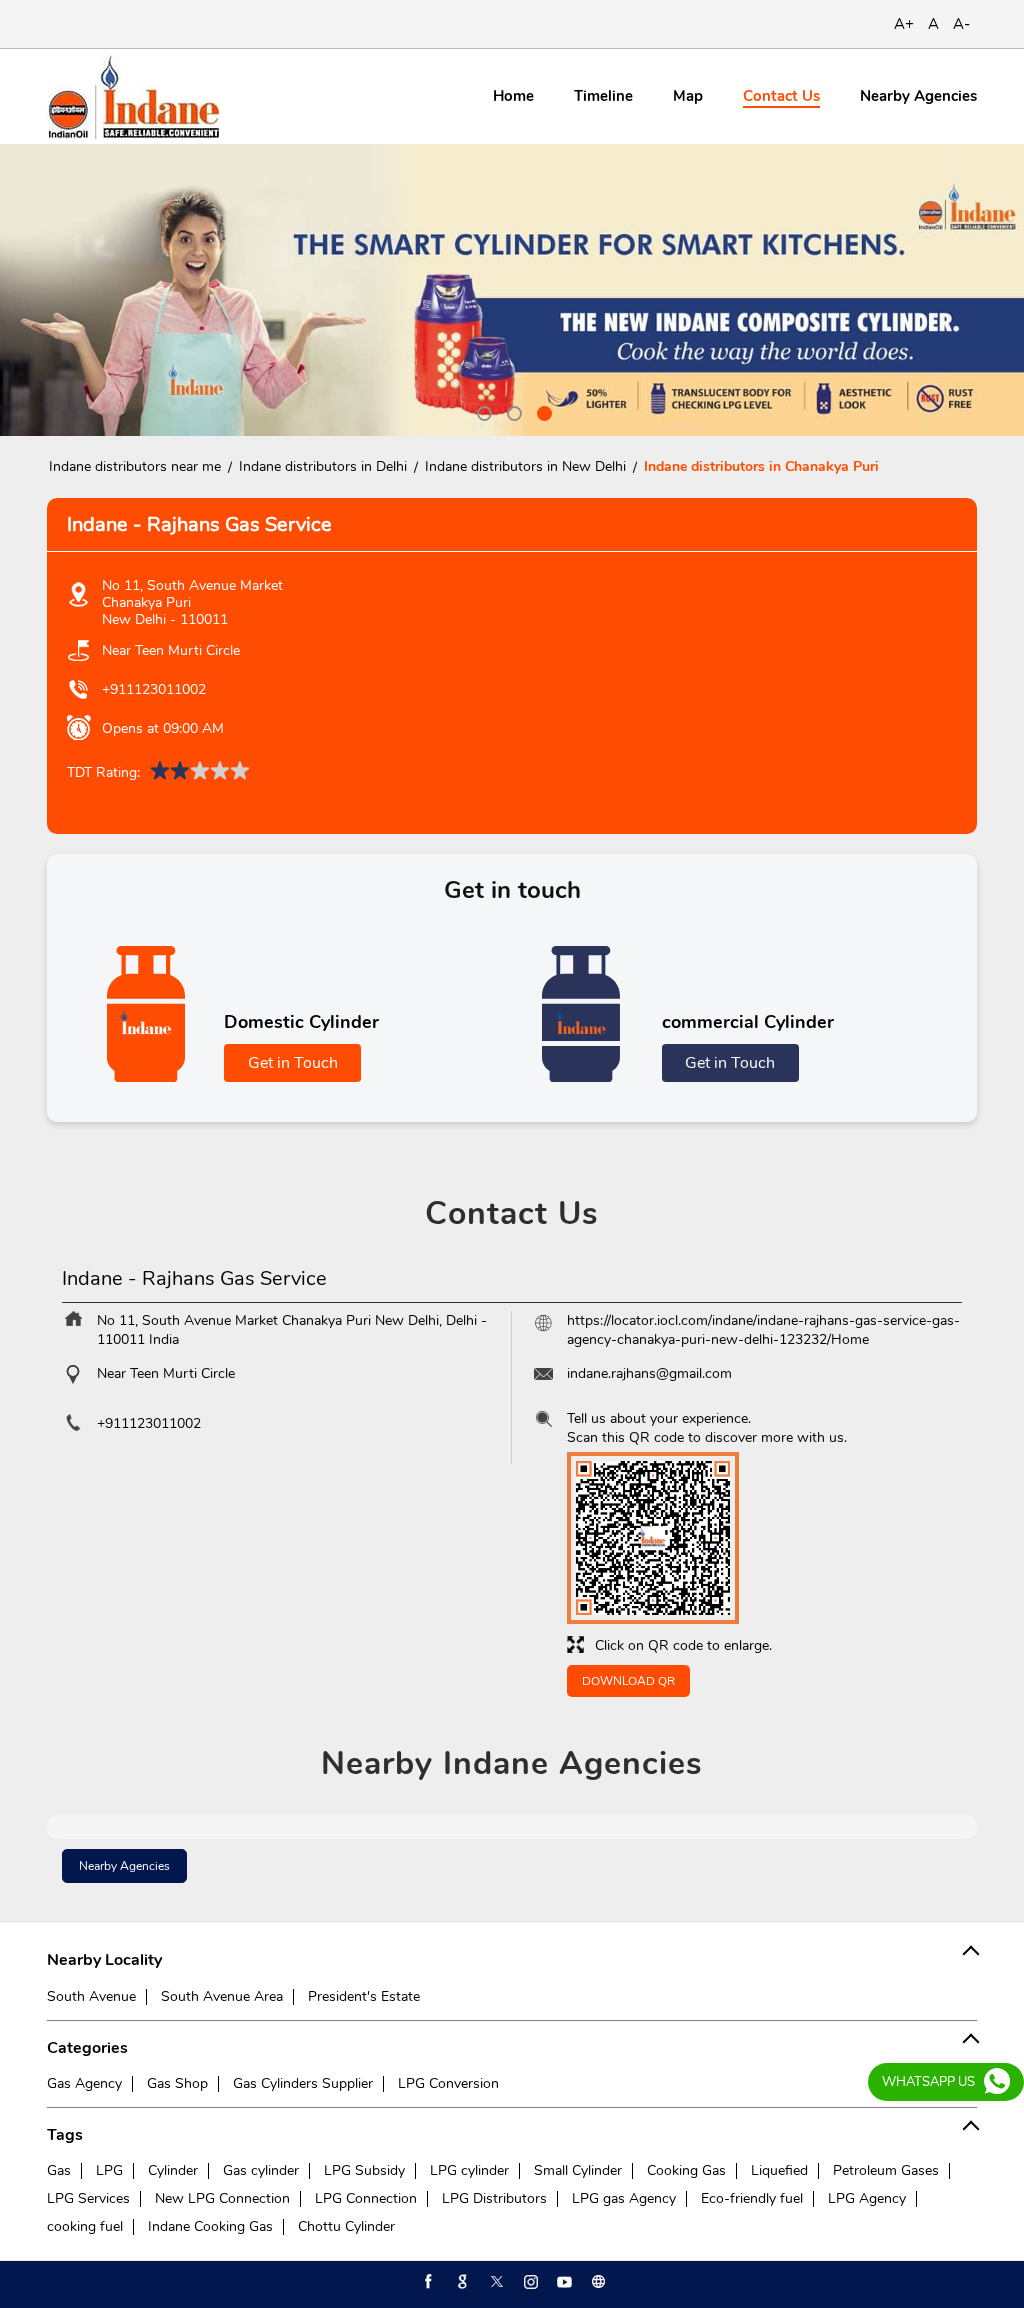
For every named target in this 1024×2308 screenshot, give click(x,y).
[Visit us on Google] (461, 2282)
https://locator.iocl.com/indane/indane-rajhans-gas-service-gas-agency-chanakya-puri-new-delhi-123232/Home (763, 1330)
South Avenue (91, 1996)
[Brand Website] (597, 2282)
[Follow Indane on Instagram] (529, 2282)
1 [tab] (482, 411)
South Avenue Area (222, 1996)
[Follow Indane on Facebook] (427, 2282)
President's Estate (364, 1996)
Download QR (628, 1681)
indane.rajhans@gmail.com (649, 1373)
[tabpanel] (512, 290)
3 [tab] (542, 411)
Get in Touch (293, 1063)
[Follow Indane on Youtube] (563, 2282)
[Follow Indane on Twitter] (495, 2282)
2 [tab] (512, 411)
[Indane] (133, 96)
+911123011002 (154, 689)
